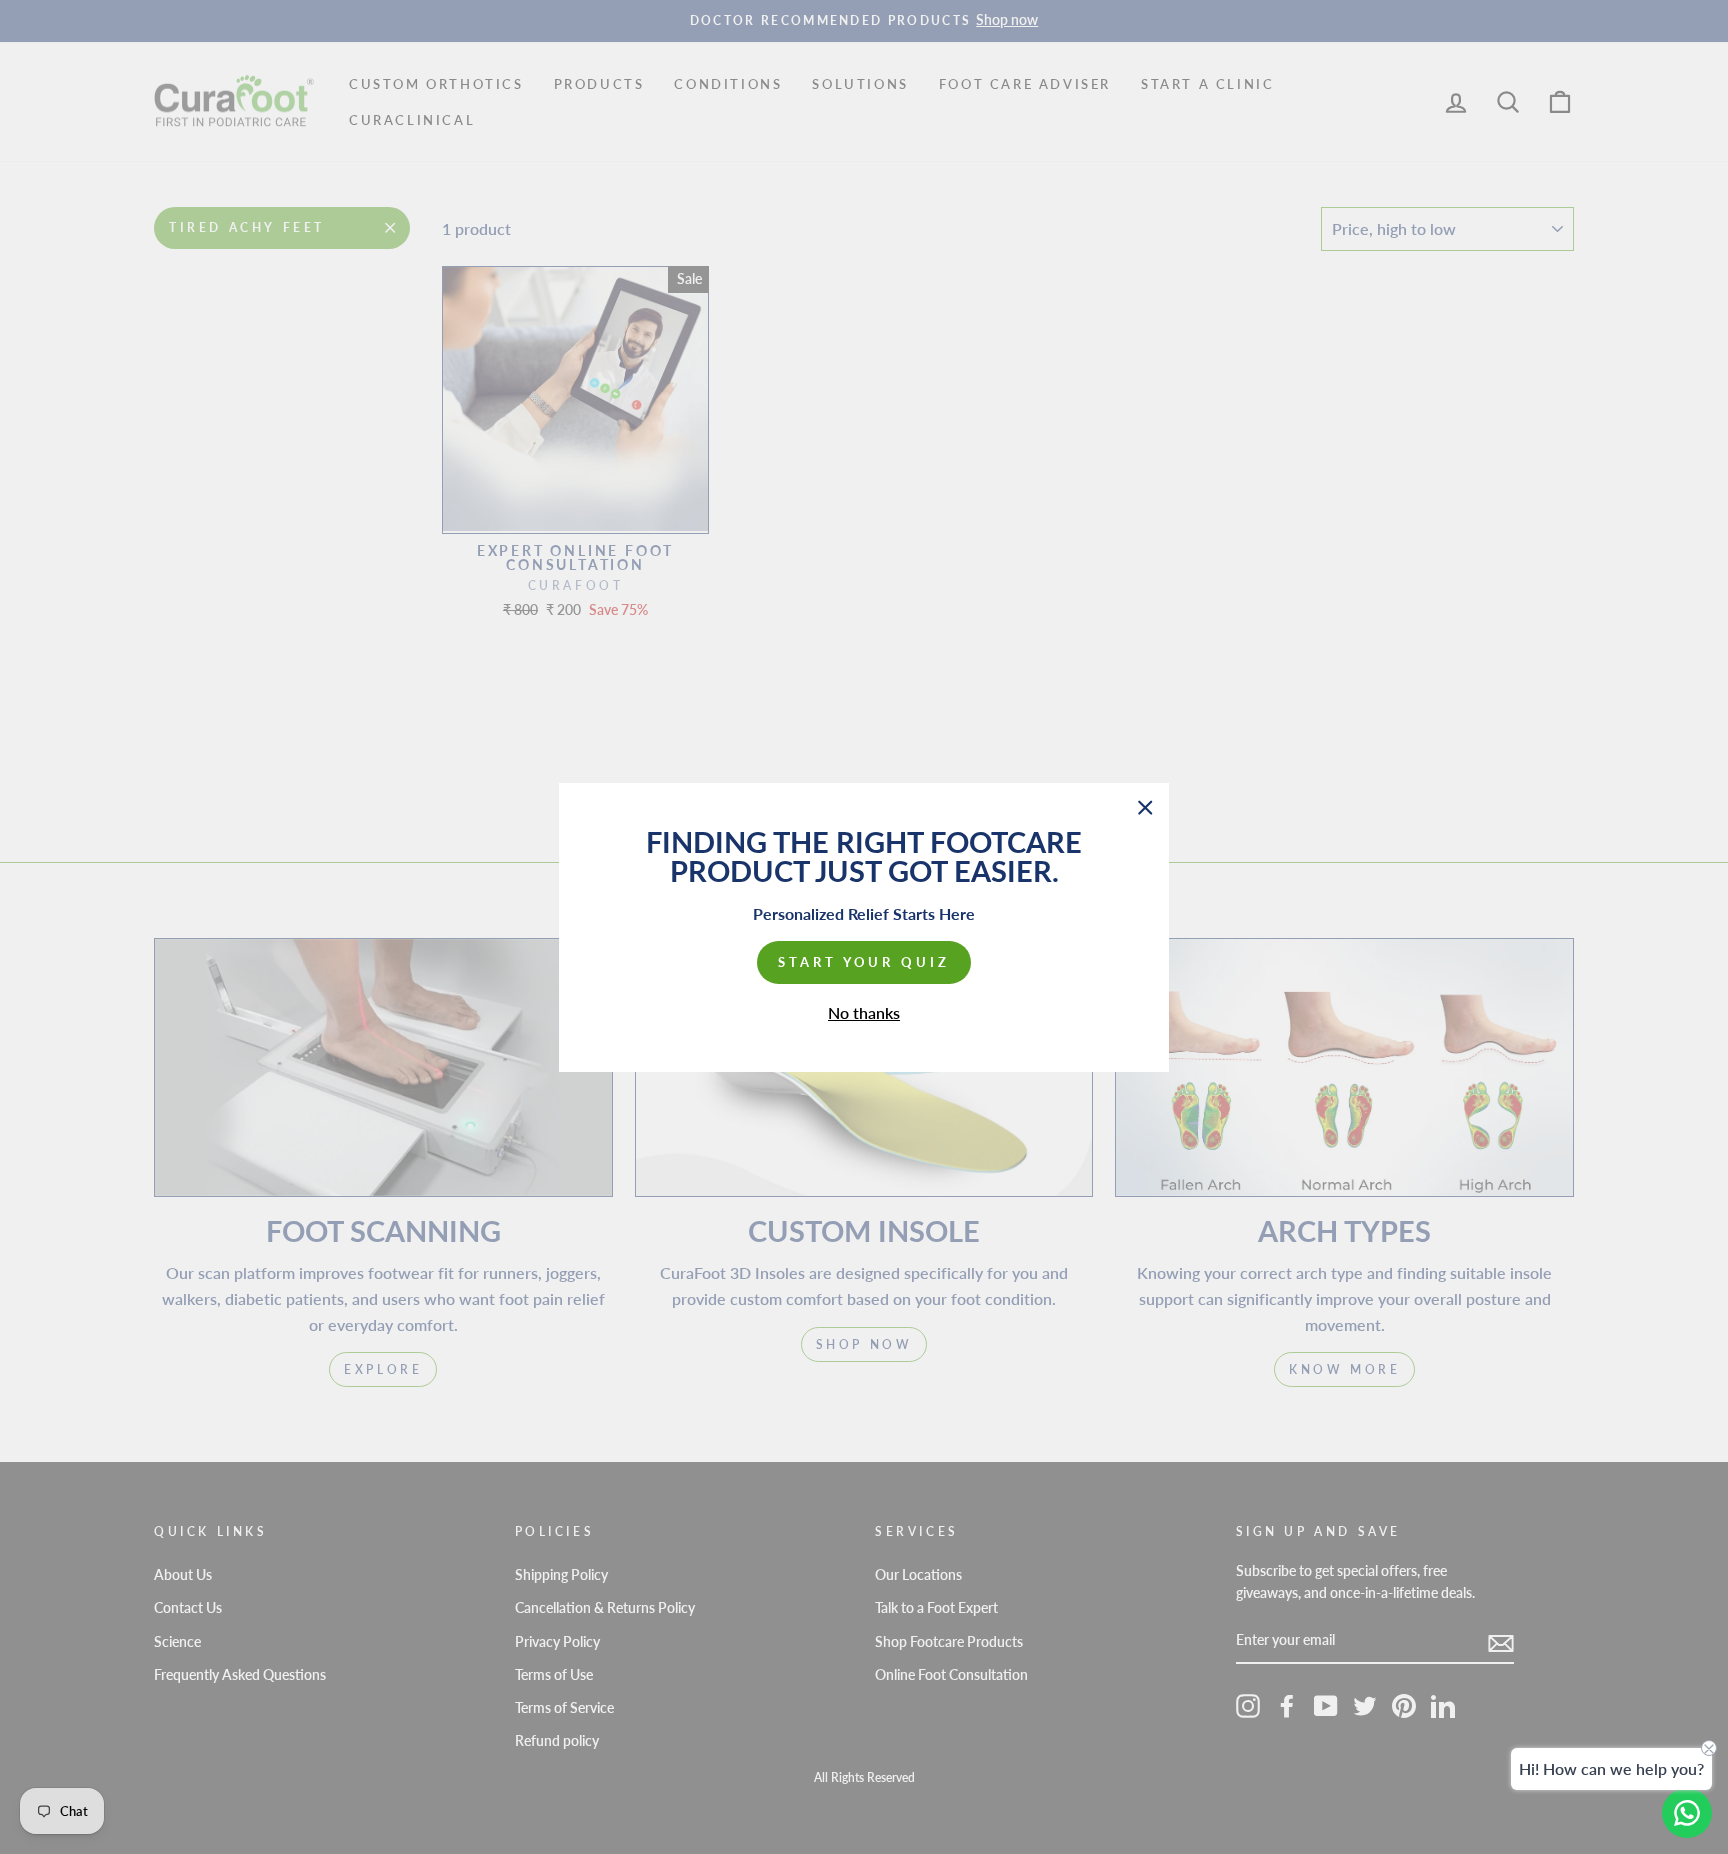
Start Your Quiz (864, 962)
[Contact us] (1687, 1813)
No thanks (864, 1011)
